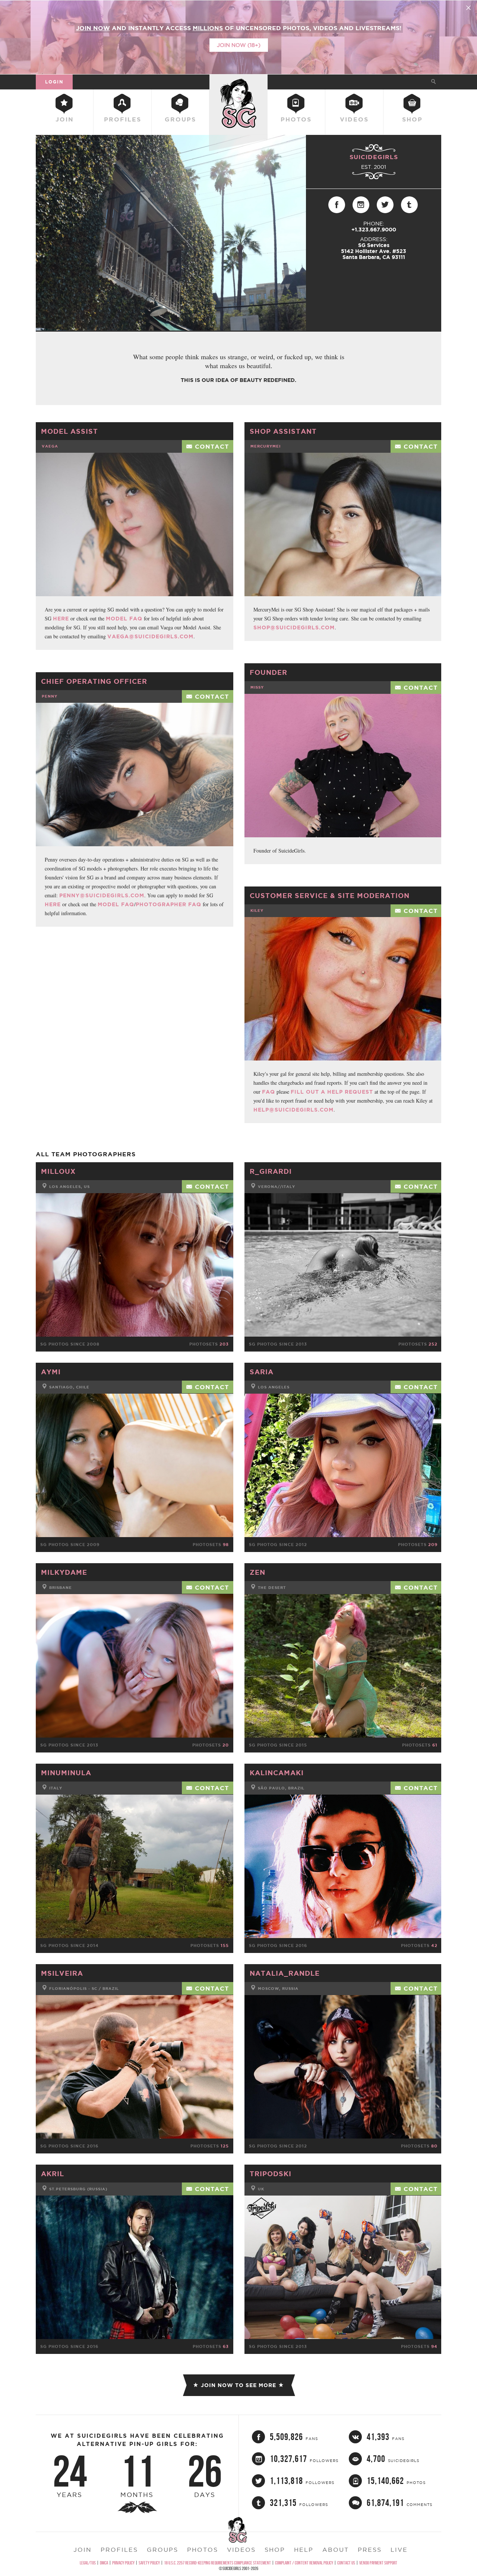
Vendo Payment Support (378, 2563)
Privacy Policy (123, 2563)
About (336, 2550)
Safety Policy (149, 2563)
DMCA (104, 2563)
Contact (212, 446)
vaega (50, 446)
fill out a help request (332, 1092)
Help (304, 2550)
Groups (180, 119)
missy (257, 687)
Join (65, 119)
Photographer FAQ (168, 904)
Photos (296, 119)
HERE (61, 619)
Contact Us (346, 2563)
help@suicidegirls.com (293, 1110)
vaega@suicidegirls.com (150, 636)
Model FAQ (124, 619)
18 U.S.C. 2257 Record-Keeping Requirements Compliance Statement (217, 2563)
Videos (354, 119)
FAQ (268, 1092)
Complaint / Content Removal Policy (304, 2563)
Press (370, 2550)
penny (50, 696)
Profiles (123, 119)
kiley (257, 911)
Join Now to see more (238, 2385)
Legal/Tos (88, 2563)
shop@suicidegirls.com (294, 628)
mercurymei (266, 446)
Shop (412, 119)
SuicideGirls (238, 82)
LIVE (399, 2550)
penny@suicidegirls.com (102, 895)
